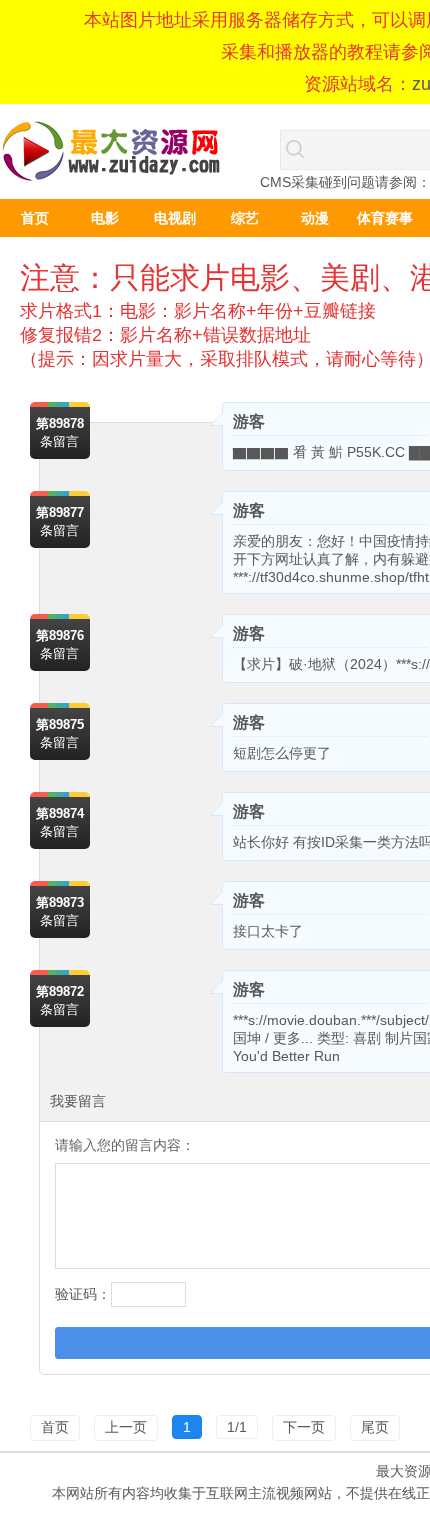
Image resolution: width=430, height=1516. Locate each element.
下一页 (304, 1427)
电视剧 (175, 218)
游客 (249, 421)
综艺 (245, 218)
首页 (35, 218)
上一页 (126, 1427)
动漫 (315, 218)
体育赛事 (385, 218)
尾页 (375, 1427)
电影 (105, 218)
